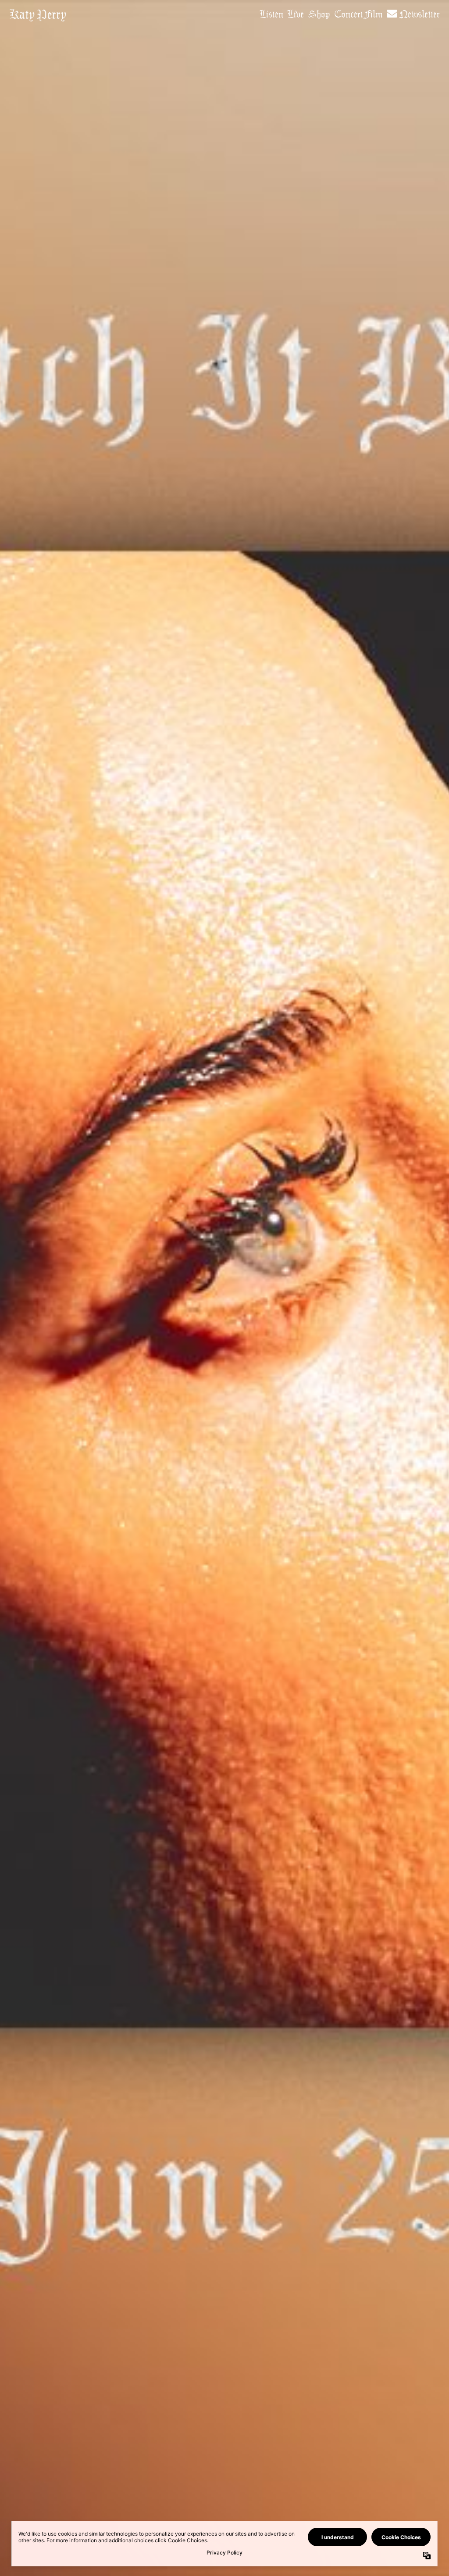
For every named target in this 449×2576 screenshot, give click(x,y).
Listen (272, 14)
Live (296, 14)
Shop (319, 14)
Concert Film (358, 14)
